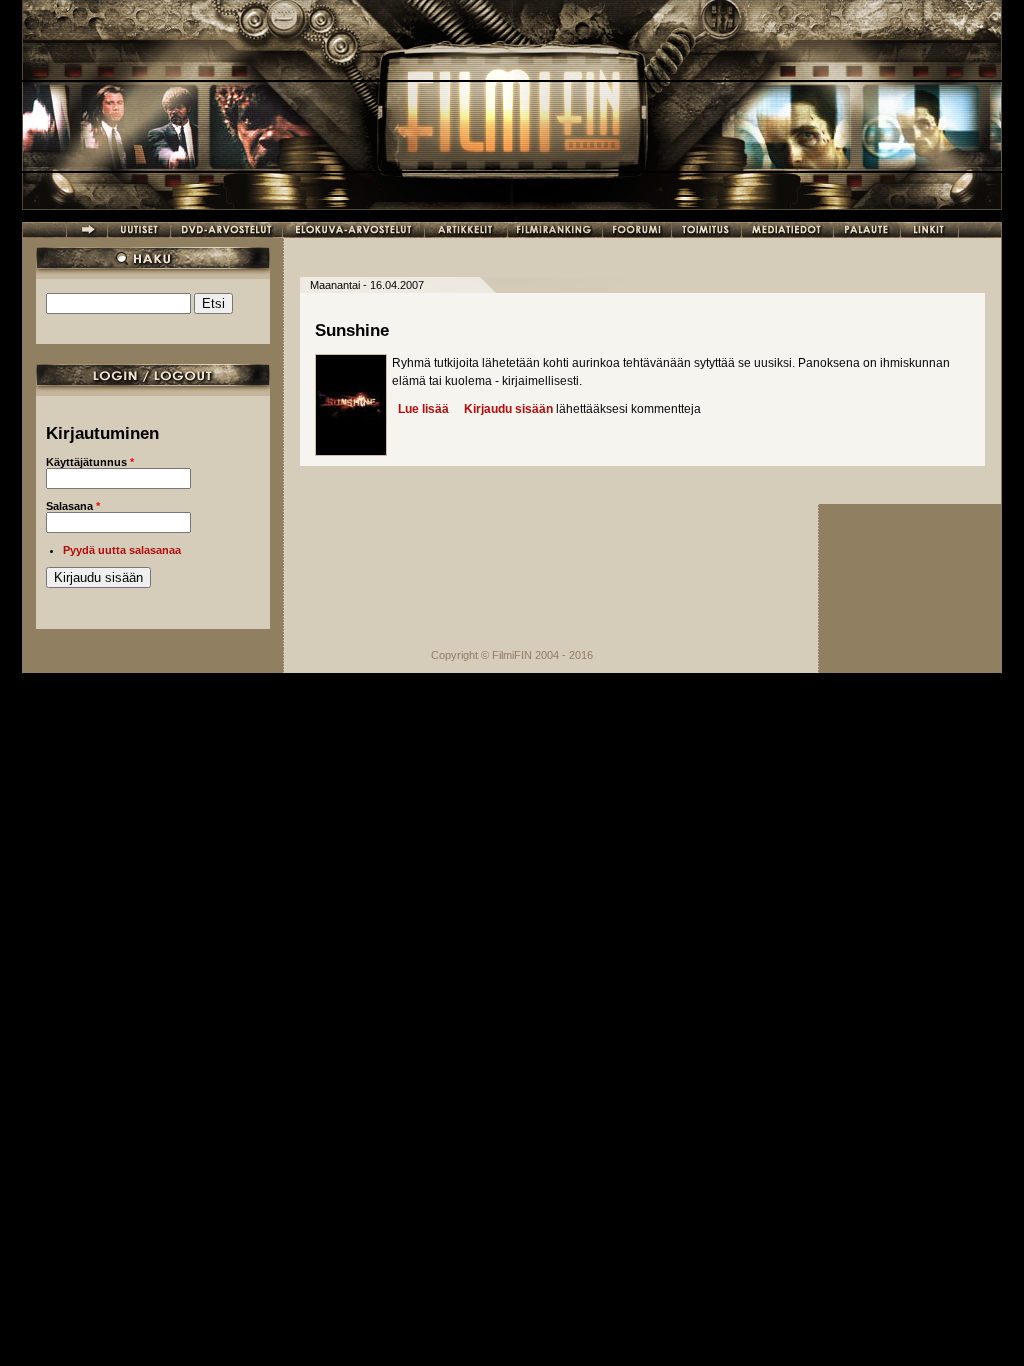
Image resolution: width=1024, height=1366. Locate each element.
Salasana (73, 506)
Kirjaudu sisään (508, 409)
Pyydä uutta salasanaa (122, 550)
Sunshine (352, 330)
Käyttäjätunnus (90, 462)
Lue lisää (423, 409)
